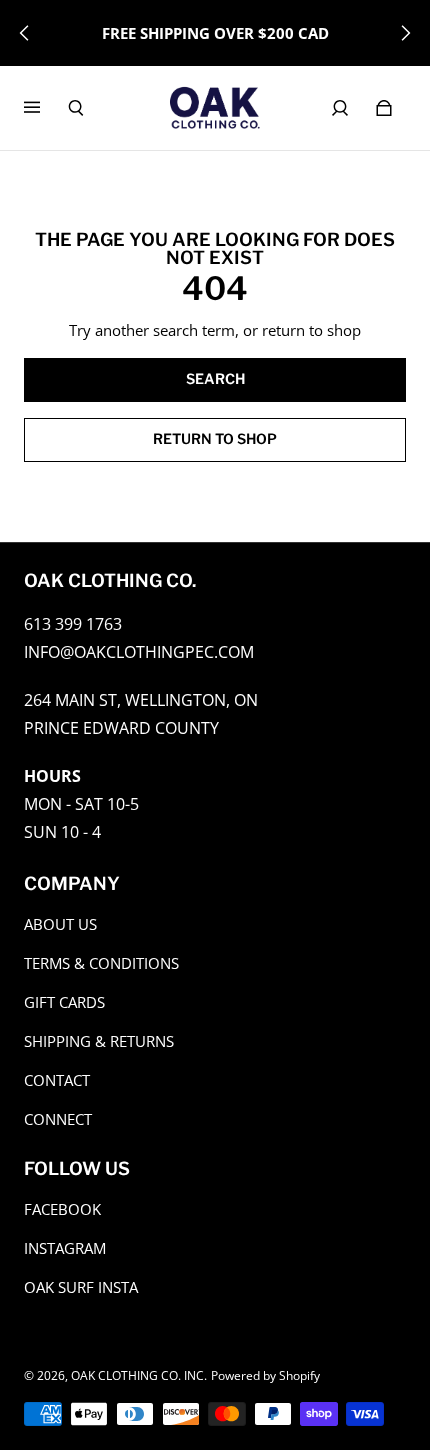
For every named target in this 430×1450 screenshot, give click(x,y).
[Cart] (384, 108)
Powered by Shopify (265, 1375)
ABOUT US (60, 924)
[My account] (340, 108)
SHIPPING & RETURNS (99, 1041)
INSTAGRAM (65, 1248)
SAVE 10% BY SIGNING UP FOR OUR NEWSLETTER (215, 33)
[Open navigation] (46, 108)
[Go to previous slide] (25, 33)
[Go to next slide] (405, 33)
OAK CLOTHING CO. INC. (139, 1375)
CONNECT (58, 1119)
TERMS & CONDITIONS (101, 963)
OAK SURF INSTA (81, 1287)
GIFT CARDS (64, 1002)
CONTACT (57, 1080)
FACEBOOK (62, 1209)
